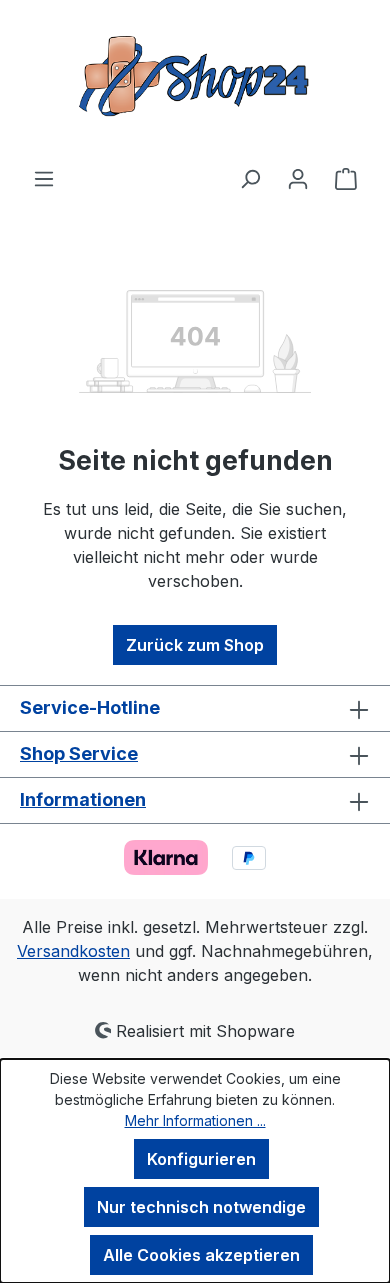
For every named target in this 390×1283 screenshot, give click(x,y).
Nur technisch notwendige (201, 1207)
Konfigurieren (201, 1159)
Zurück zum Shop (195, 645)
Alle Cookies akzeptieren (201, 1255)
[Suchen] (250, 178)
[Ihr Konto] (298, 178)
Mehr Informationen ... (195, 1120)
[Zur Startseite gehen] (195, 83)
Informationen (83, 799)
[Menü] (44, 178)
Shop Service (79, 753)
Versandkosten (73, 951)
